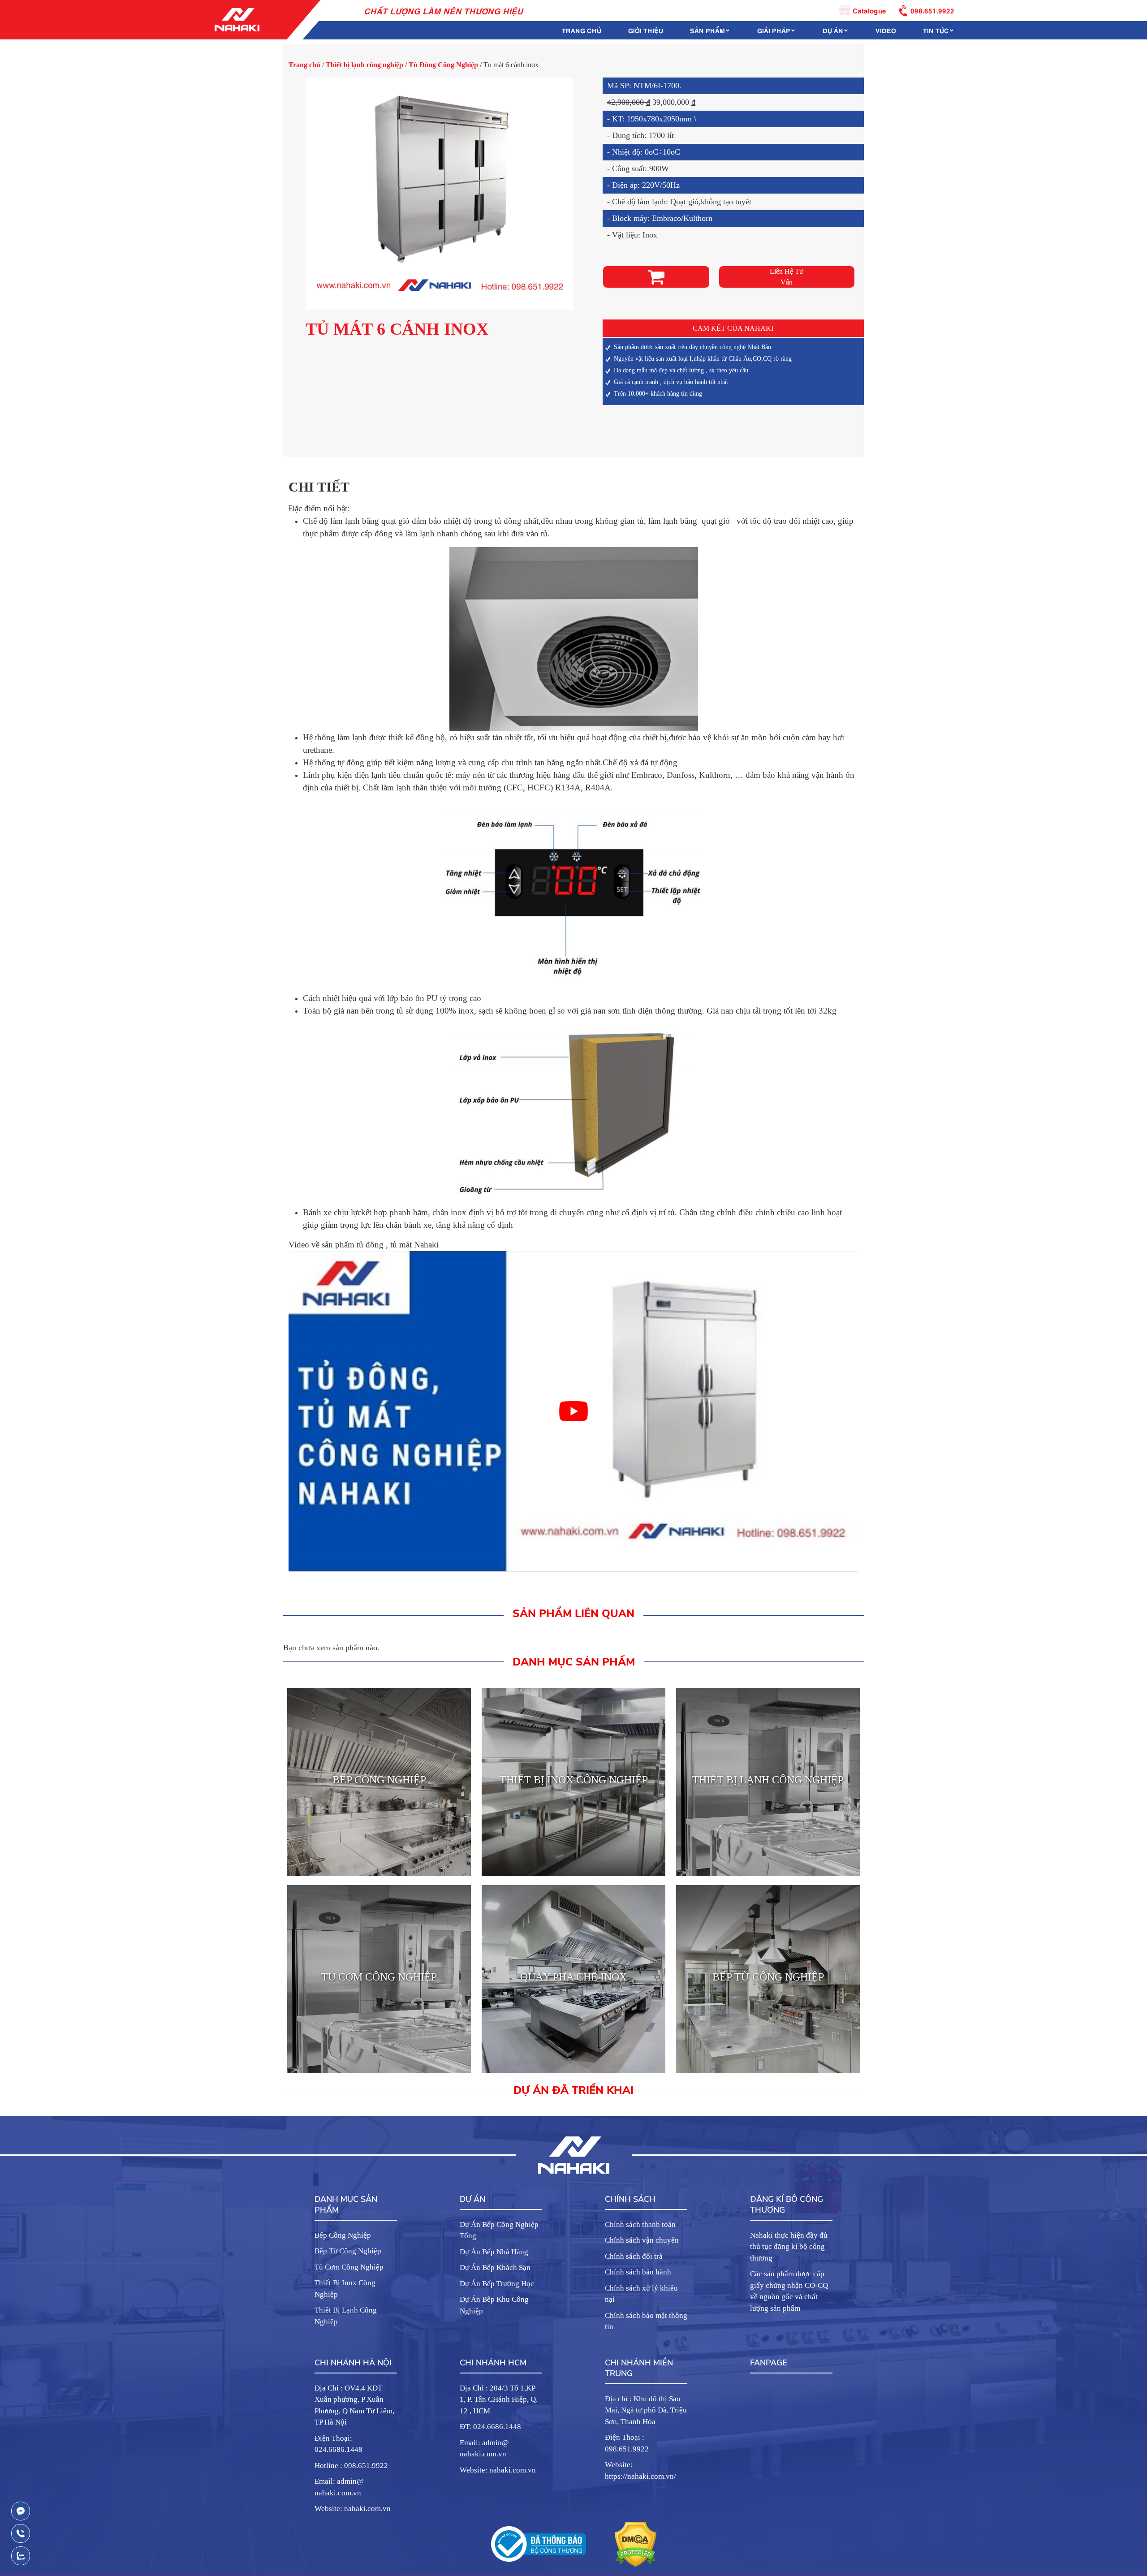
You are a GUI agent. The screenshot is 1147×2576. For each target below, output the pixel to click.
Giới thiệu (646, 30)
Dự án (833, 30)
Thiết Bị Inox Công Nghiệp (345, 2289)
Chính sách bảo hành (638, 2272)
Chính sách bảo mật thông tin (646, 2321)
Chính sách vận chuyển (642, 2240)
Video (886, 30)
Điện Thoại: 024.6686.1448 (338, 2444)
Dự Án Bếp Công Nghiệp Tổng (499, 2230)
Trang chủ (582, 30)
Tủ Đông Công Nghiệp (443, 65)
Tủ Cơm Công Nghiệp (349, 2267)
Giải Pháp (774, 30)
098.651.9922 (932, 10)
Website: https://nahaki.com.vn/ (640, 2470)
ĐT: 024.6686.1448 (490, 2427)
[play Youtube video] (573, 1411)
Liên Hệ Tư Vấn (787, 277)
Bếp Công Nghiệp (343, 2235)
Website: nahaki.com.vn (353, 2509)
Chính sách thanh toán (640, 2224)
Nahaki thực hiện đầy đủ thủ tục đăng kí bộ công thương (789, 2247)
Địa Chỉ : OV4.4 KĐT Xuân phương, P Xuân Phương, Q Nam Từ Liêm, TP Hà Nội (354, 2405)
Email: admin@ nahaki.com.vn (339, 2487)
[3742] (656, 277)
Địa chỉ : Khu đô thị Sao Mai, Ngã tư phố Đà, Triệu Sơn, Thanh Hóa (646, 2410)
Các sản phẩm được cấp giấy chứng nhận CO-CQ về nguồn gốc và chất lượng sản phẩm (789, 2291)
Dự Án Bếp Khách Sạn (495, 2267)
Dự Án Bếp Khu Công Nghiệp (494, 2305)
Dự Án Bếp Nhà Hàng (494, 2252)
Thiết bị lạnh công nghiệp (364, 65)
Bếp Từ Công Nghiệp (348, 2251)
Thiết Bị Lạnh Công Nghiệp (346, 2316)
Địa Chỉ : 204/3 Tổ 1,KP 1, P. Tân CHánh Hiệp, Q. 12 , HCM (499, 2399)
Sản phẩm (707, 30)
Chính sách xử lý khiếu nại (641, 2294)
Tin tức (936, 30)
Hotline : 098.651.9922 (351, 2466)
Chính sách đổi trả (634, 2256)
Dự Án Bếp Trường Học (497, 2284)
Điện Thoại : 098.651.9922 (627, 2443)
